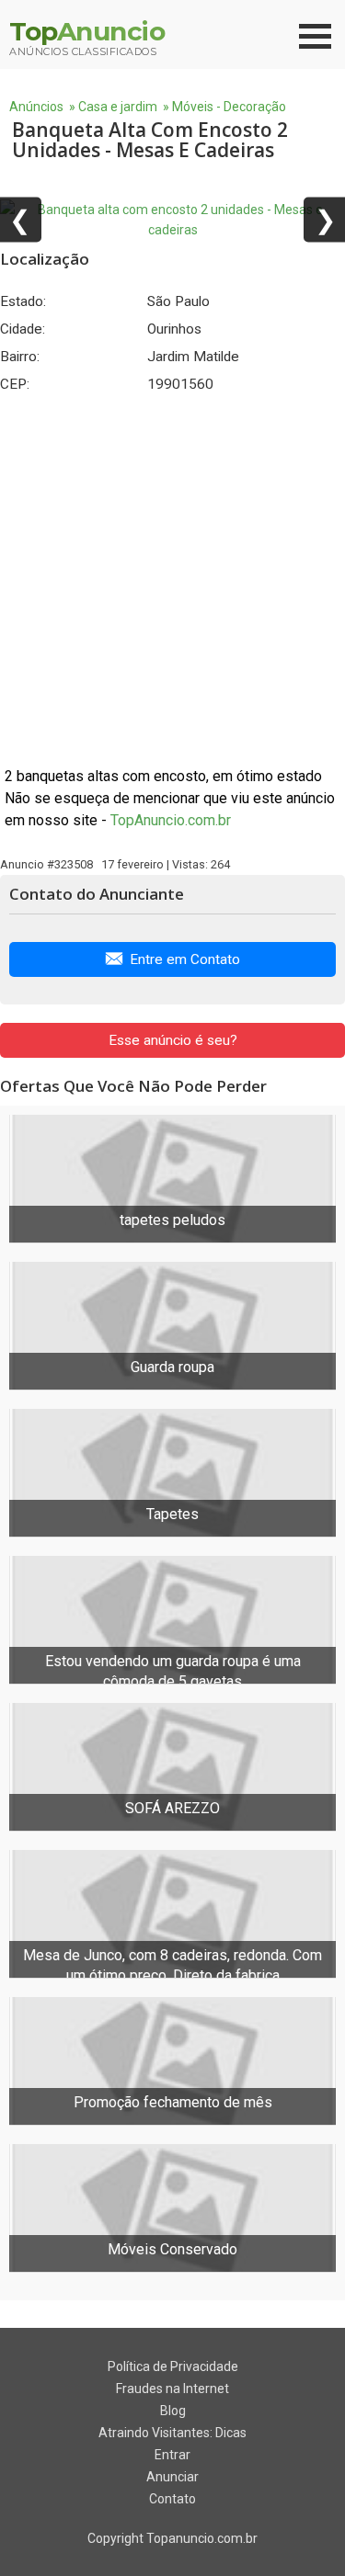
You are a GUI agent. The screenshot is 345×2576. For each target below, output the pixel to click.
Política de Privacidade (173, 2366)
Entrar (172, 2455)
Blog (173, 2411)
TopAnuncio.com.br (171, 820)
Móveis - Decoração (229, 107)
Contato (172, 2499)
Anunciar (172, 2477)
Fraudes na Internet (172, 2389)
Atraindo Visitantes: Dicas (172, 2433)
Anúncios (36, 107)
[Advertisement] (172, 579)
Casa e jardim (118, 107)
